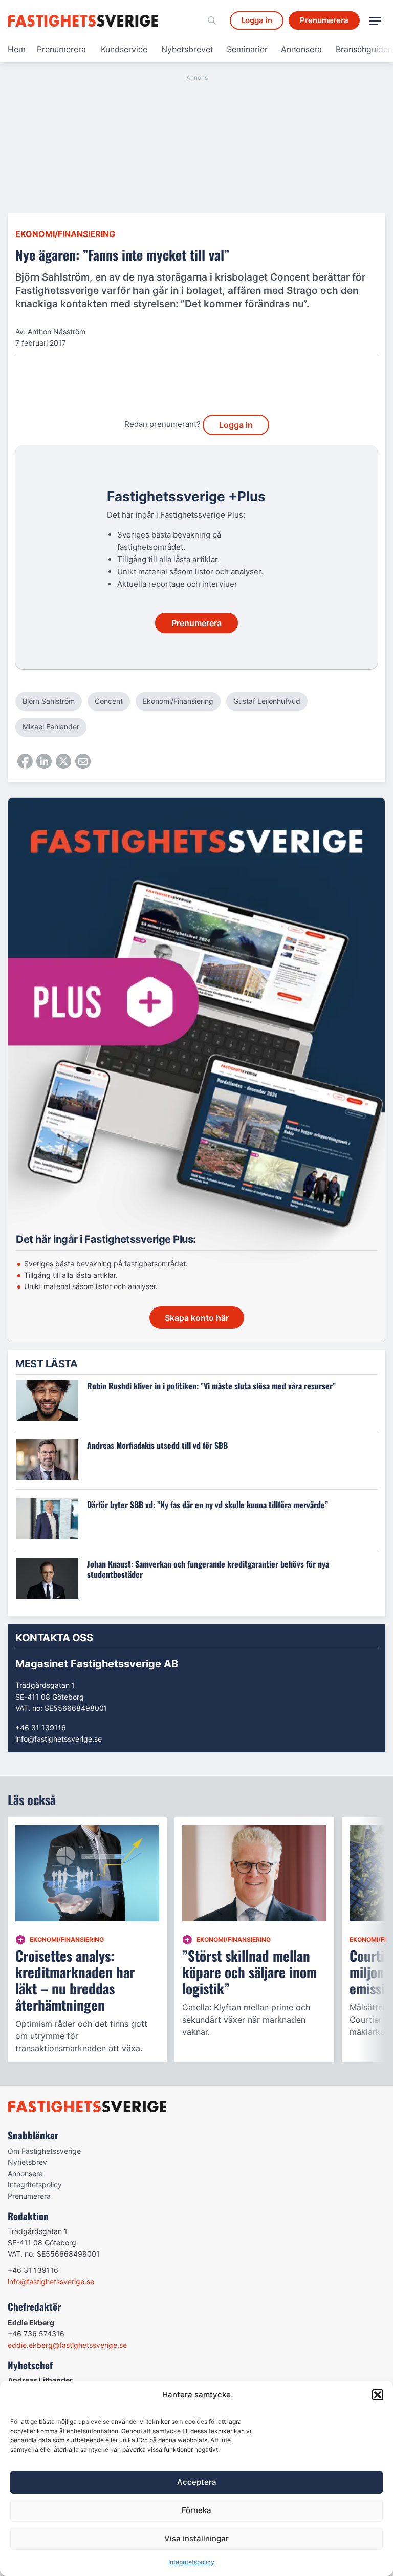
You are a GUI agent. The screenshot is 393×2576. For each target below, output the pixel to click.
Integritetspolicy (191, 2562)
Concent (109, 701)
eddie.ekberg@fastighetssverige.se (67, 2345)
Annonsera (301, 49)
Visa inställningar (196, 2538)
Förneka (196, 2510)
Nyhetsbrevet (187, 49)
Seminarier (247, 49)
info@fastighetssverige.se (59, 1739)
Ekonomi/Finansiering (65, 234)
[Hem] (84, 21)
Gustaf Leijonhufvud (267, 701)
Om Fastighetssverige (44, 2151)
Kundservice (124, 49)
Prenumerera (61, 49)
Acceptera (197, 2482)
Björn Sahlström (49, 701)
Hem (17, 49)
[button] (378, 2395)
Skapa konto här (197, 1318)
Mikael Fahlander (51, 727)
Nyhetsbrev (27, 2162)
